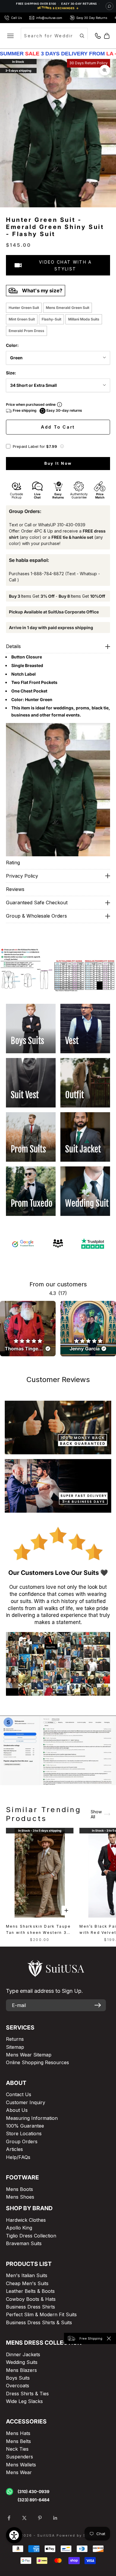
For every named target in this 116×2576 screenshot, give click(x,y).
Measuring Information (32, 2118)
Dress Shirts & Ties (27, 2394)
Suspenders (19, 2457)
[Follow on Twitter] (24, 2518)
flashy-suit (51, 319)
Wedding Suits (22, 2362)
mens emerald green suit (68, 308)
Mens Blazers (21, 2370)
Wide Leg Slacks (24, 2401)
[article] (28, 1329)
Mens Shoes (20, 2197)
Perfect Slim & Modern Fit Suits (41, 2314)
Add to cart (58, 427)
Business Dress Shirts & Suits (39, 2322)
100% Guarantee (25, 2126)
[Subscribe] (98, 2005)
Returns (15, 2039)
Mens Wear (19, 2472)
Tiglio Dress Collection (31, 2236)
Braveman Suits (24, 2243)
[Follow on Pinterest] (40, 2518)
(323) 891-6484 (33, 2500)
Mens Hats (18, 2433)
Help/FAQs (18, 2157)
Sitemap (15, 2047)
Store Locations (24, 2133)
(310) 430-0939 (33, 2491)
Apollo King (19, 2228)
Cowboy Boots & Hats (31, 2299)
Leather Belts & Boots (30, 2291)
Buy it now (58, 463)
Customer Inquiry (26, 2102)
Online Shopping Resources (37, 2062)
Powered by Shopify (78, 2535)
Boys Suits (18, 2378)
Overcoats (18, 2386)
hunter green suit (24, 308)
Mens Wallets (21, 2465)
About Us (17, 2110)
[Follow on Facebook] (9, 2518)
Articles (14, 2149)
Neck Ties (17, 2449)
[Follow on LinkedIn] (55, 2518)
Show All (96, 1814)
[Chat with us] (109, 6)
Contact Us (19, 2094)
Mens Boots (19, 2189)
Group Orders (22, 2141)
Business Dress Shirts (30, 2307)
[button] (62, 446)
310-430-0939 (71, 525)
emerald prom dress (26, 331)
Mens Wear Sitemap (29, 2055)
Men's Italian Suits (27, 2275)
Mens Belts (18, 2441)
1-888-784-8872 (47, 574)
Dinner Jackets (23, 2354)
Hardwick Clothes (26, 2220)
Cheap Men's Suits (27, 2283)
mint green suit (22, 319)
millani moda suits (84, 319)
